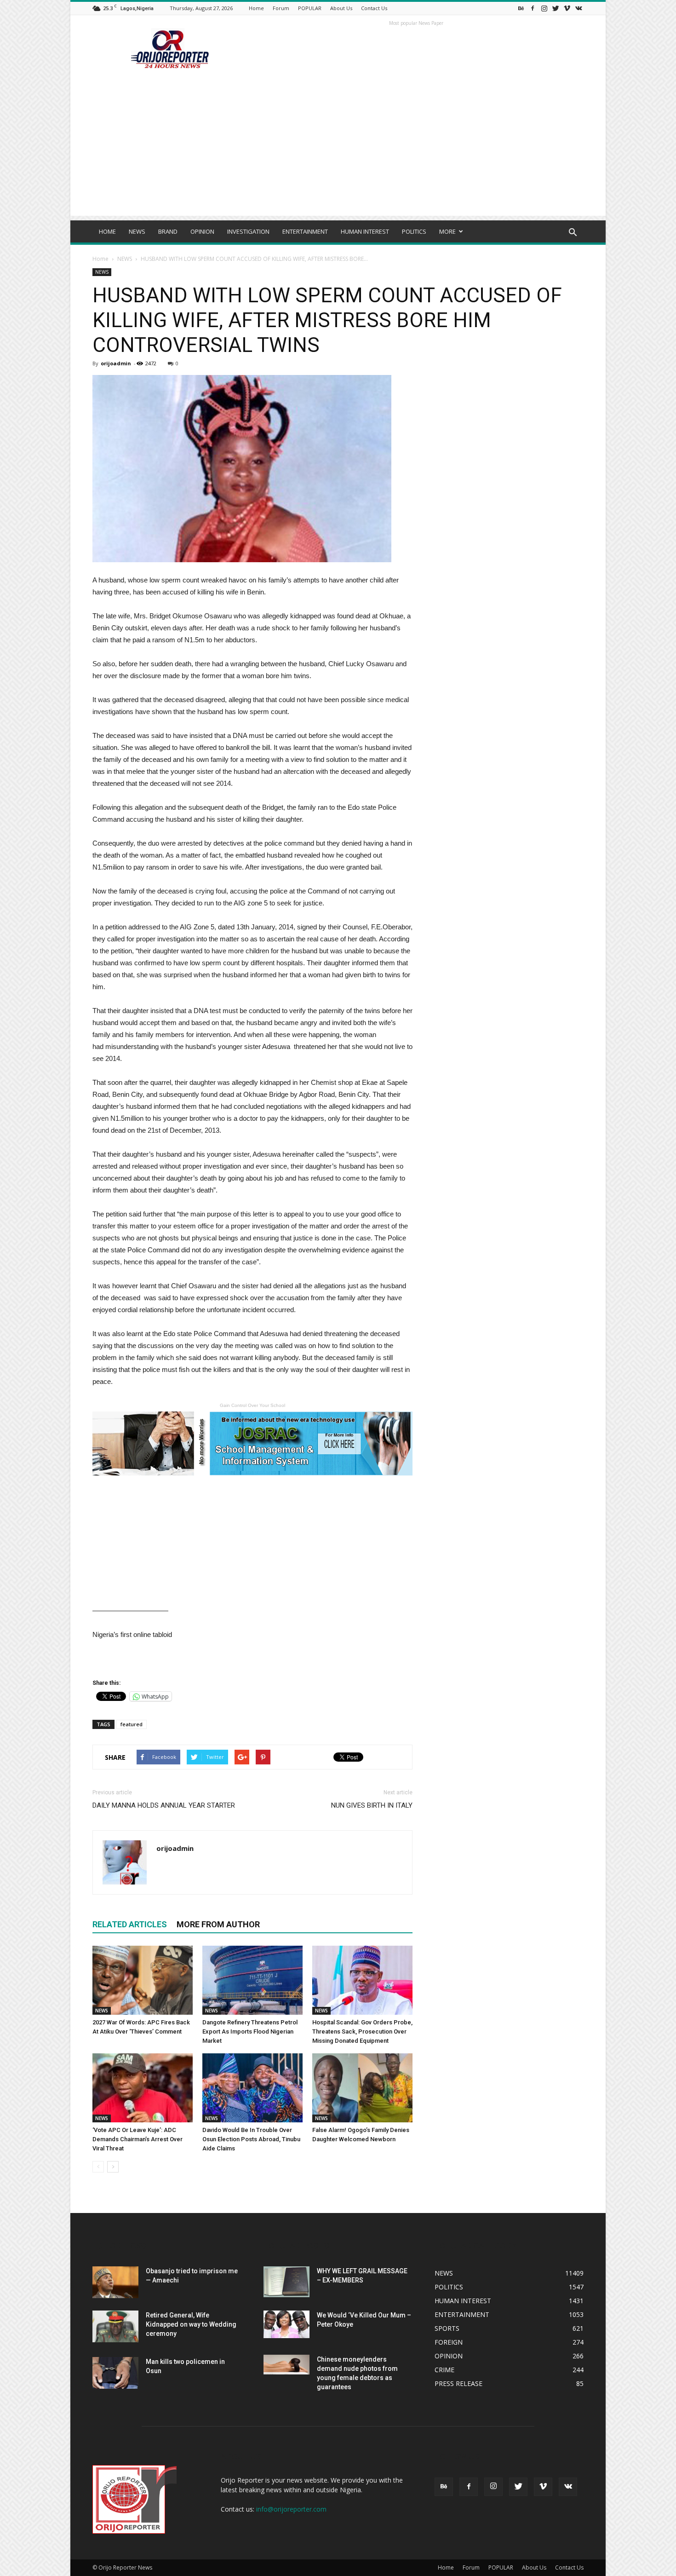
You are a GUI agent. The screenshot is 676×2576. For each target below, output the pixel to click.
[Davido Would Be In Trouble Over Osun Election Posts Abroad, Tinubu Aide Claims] (252, 2088)
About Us (341, 8)
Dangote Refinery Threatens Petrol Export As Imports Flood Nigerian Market (250, 2031)
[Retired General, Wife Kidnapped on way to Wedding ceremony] (115, 2326)
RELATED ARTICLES (130, 1924)
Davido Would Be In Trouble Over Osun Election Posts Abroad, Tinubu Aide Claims (251, 2139)
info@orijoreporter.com (291, 2509)
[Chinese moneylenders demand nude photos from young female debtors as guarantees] (286, 2365)
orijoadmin (116, 363)
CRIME (444, 2370)
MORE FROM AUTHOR (218, 1924)
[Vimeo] (567, 8)
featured (132, 1724)
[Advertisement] (338, 151)
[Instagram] (544, 8)
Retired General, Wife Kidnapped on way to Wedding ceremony (191, 2324)
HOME (107, 231)
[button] (573, 233)
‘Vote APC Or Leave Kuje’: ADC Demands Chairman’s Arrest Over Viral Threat (137, 2139)
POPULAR (310, 8)
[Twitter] (556, 8)
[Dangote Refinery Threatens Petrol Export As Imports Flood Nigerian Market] (252, 1980)
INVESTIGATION (248, 231)
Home (256, 8)
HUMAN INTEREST (365, 231)
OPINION (202, 231)
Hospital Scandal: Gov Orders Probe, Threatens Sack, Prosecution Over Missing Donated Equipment (362, 2031)
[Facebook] (533, 8)
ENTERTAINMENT (305, 231)
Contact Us (374, 8)
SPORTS (447, 2328)
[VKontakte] (579, 8)
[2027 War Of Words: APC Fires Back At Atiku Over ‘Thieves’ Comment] (143, 1980)
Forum (281, 8)
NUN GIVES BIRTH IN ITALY (372, 1805)
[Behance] (521, 8)
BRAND (168, 231)
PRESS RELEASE (458, 2383)
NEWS (137, 231)
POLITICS (414, 231)
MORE (447, 231)
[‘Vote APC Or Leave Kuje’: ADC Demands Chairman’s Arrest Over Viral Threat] (143, 2088)
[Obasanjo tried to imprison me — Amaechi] (115, 2282)
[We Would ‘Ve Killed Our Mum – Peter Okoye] (286, 2324)
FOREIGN (449, 2342)
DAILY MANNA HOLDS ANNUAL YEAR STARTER (164, 1805)
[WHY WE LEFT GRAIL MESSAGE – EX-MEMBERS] (286, 2282)
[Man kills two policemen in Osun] (115, 2373)
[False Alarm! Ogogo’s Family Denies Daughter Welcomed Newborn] (362, 2088)
